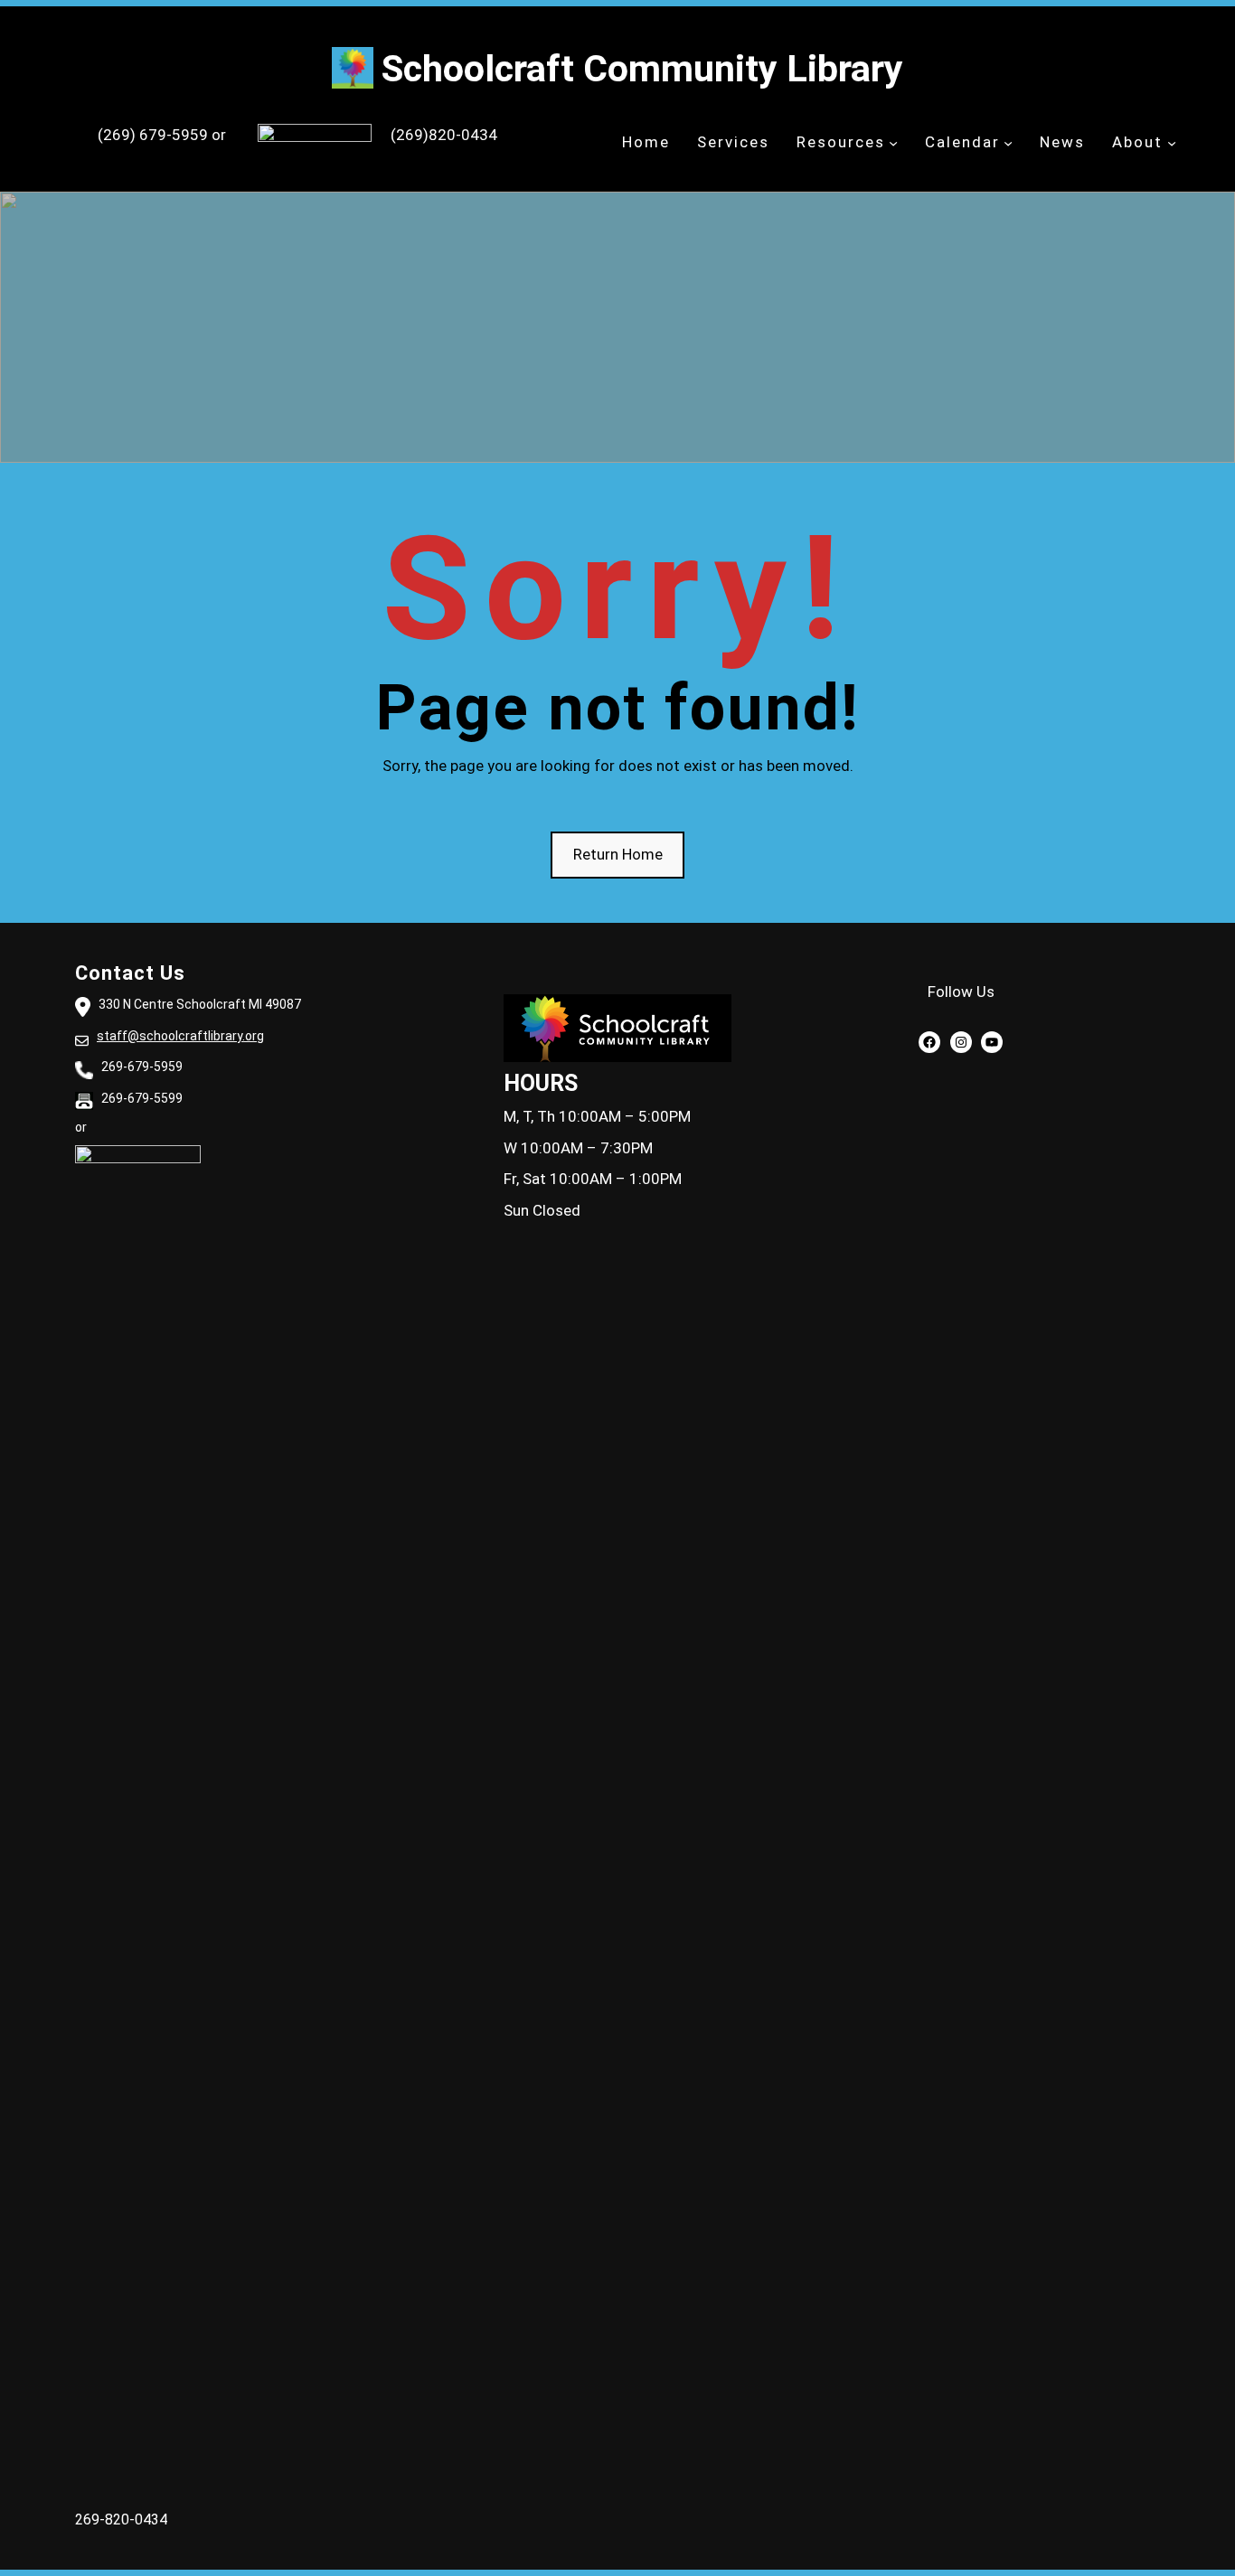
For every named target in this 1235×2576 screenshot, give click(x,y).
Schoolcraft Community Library (642, 69)
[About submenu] (1172, 143)
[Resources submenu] (893, 143)
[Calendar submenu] (1008, 143)
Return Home (618, 854)
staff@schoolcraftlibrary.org (180, 1036)
